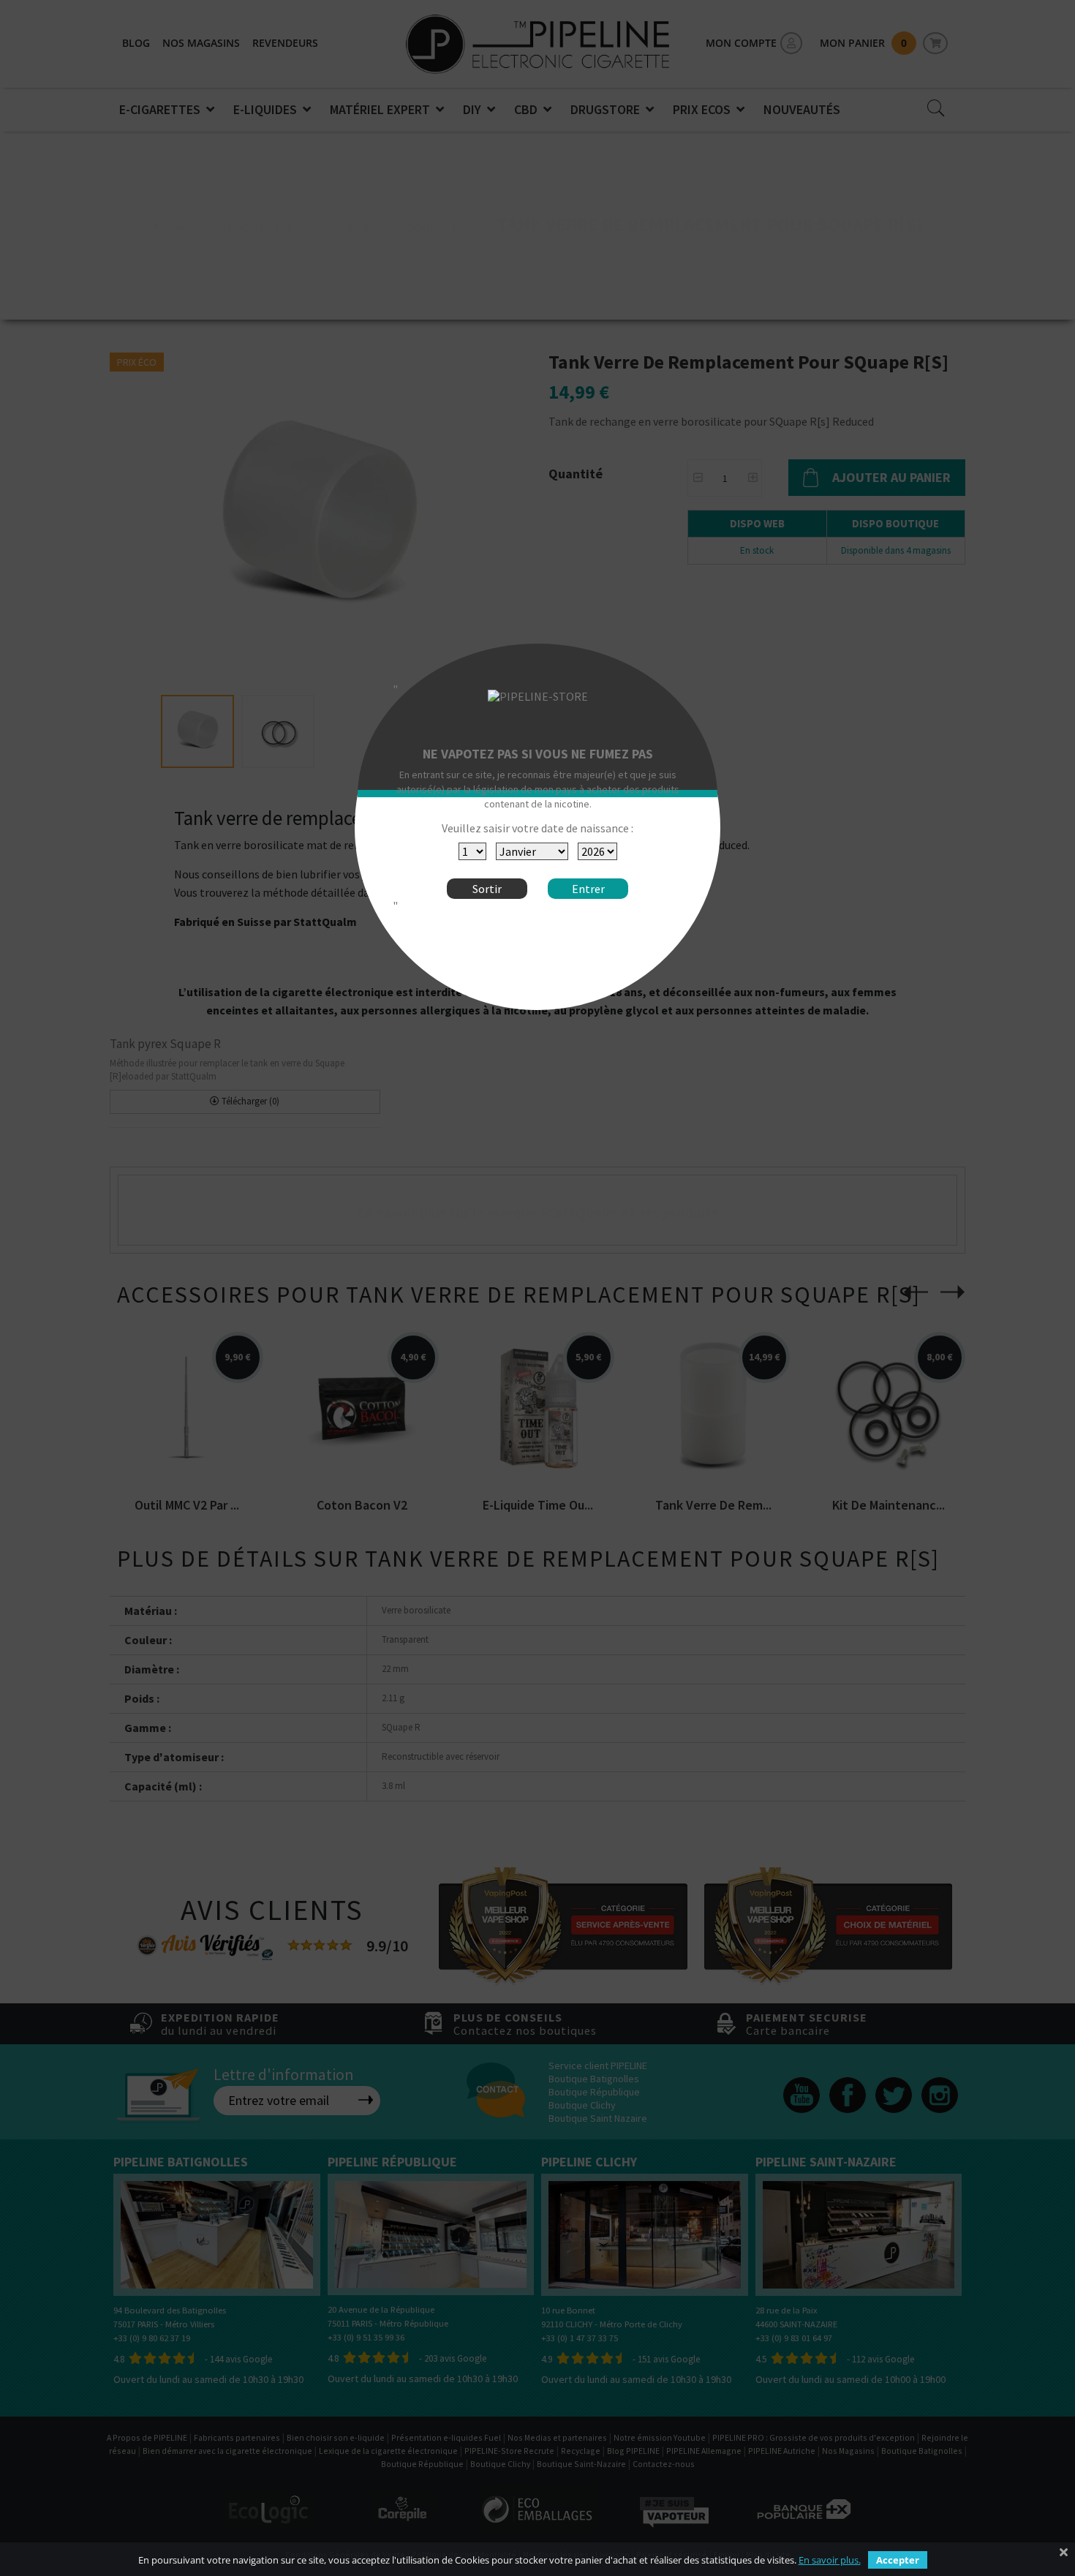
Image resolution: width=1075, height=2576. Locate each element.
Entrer (588, 889)
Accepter (898, 2560)
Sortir (487, 889)
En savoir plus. (830, 2560)
